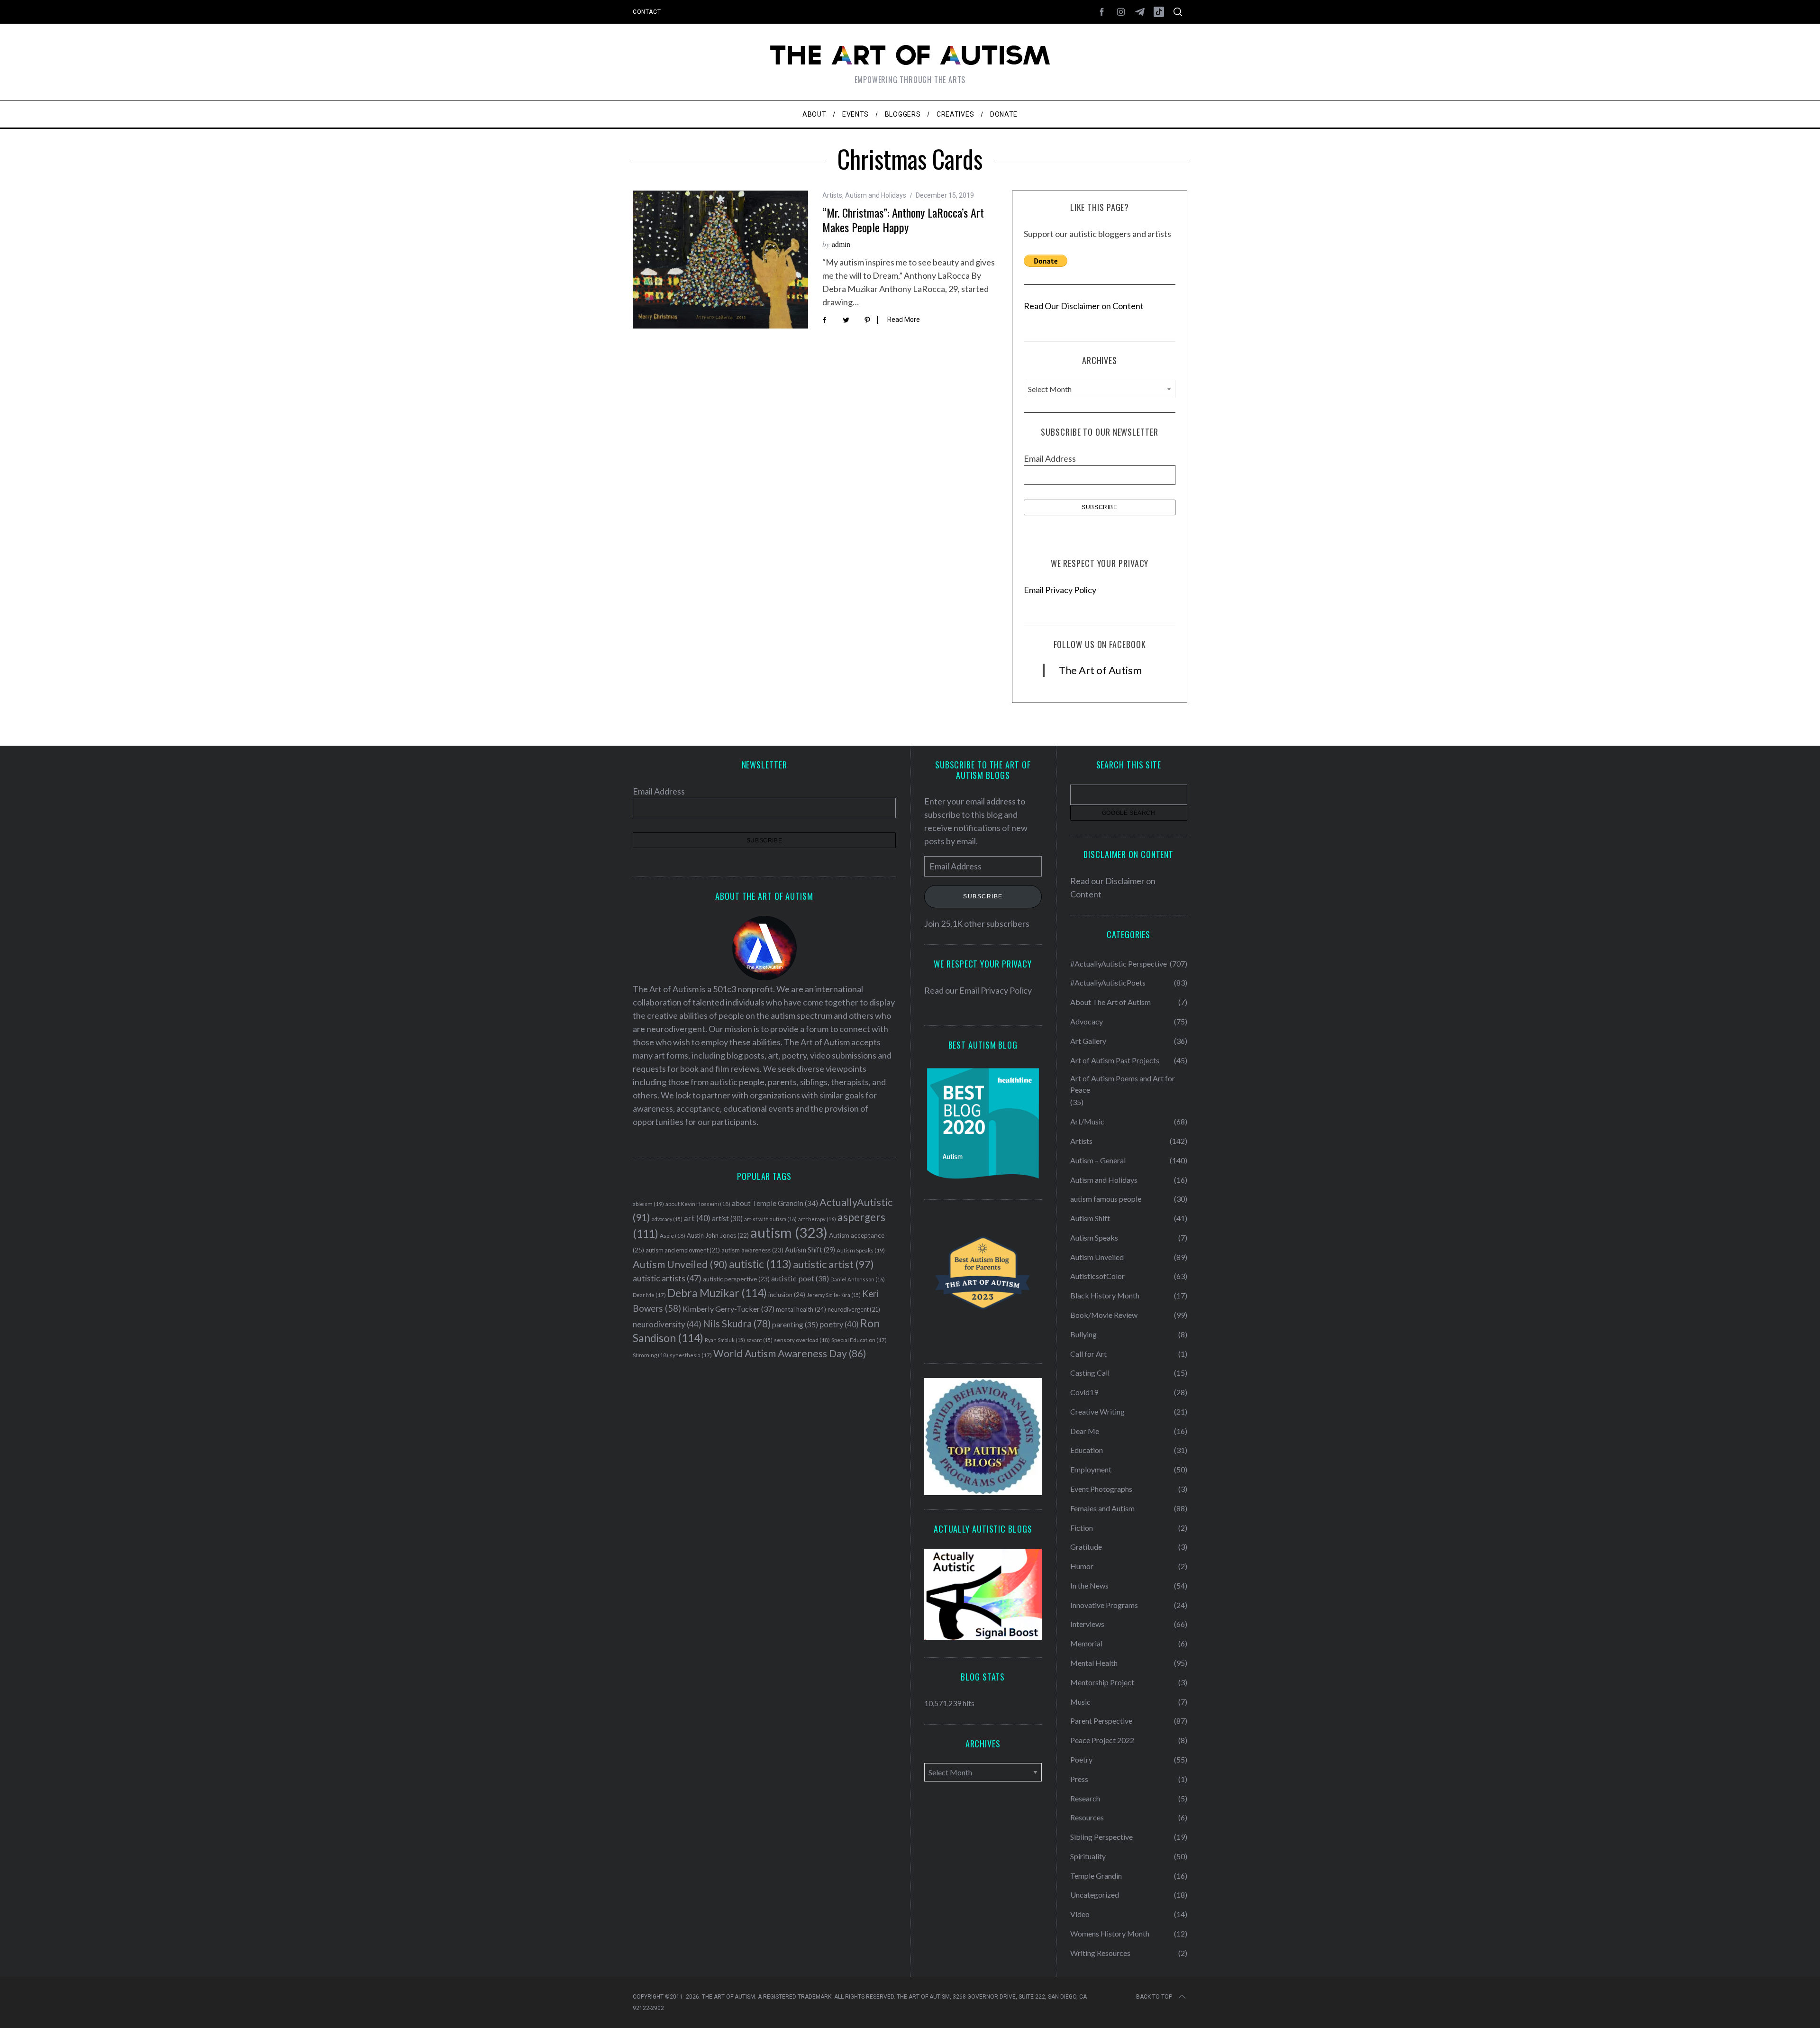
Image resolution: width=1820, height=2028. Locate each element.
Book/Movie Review (1104, 1315)
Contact (647, 12)
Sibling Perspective (1101, 1837)
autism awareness (752, 1250)
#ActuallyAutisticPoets (1108, 982)
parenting (795, 1324)
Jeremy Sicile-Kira (834, 1295)
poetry (839, 1325)
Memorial (1086, 1643)
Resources (1087, 1817)
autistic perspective (736, 1279)
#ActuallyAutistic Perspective (1119, 964)
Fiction (1082, 1528)
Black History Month (1105, 1295)
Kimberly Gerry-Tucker (728, 1309)
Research (1085, 1798)
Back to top (1154, 1997)
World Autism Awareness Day (790, 1353)
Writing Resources (1100, 1953)
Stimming (651, 1355)
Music (1080, 1702)
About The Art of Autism (1110, 1002)
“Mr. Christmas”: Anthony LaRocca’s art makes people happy (903, 220)
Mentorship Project (1102, 1682)
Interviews (1087, 1624)
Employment (1091, 1469)
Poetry (1081, 1759)
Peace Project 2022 (1102, 1740)
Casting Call (1090, 1373)
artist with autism (770, 1219)
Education (1087, 1450)
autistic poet (800, 1278)
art (697, 1218)
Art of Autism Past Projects (1115, 1060)
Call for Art (1088, 1354)
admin (841, 244)
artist (727, 1218)
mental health (801, 1309)
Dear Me (649, 1295)
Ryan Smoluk (725, 1340)
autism (789, 1232)
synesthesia (691, 1355)
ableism (648, 1204)
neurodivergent (854, 1310)
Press (1079, 1779)
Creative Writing (1097, 1411)
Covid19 (1084, 1392)
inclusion (787, 1295)
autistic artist (833, 1264)
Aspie (673, 1236)
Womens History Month (1110, 1933)
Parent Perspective (1101, 1721)
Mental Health (1094, 1663)
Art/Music (1087, 1121)
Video (1080, 1914)
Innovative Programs (1104, 1605)
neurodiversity (667, 1324)
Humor (1082, 1566)
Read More (904, 320)
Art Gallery (1088, 1041)
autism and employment (683, 1250)
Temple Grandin (1096, 1876)
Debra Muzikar (717, 1293)
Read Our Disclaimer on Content (1084, 306)
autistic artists (667, 1278)
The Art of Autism (1100, 670)
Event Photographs (1101, 1489)
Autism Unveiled (680, 1264)
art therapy (817, 1219)
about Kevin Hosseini (698, 1204)
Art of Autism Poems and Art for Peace (1123, 1084)
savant (760, 1340)
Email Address (1050, 458)
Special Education (859, 1340)
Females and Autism (1102, 1508)
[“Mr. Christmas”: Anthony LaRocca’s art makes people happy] (720, 260)
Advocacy (1087, 1021)
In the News (1089, 1585)
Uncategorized (1095, 1895)
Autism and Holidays (876, 195)
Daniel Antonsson (858, 1279)
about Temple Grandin (775, 1203)
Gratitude (1086, 1547)
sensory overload (802, 1340)
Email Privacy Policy (1060, 590)
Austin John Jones (718, 1235)
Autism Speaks (861, 1250)
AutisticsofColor (1097, 1276)
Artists (832, 195)
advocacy (667, 1219)
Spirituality (1088, 1856)
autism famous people (1106, 1199)
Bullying (1083, 1334)
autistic (760, 1264)
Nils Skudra (737, 1324)
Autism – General (1098, 1160)
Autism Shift (810, 1250)
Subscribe (983, 897)
